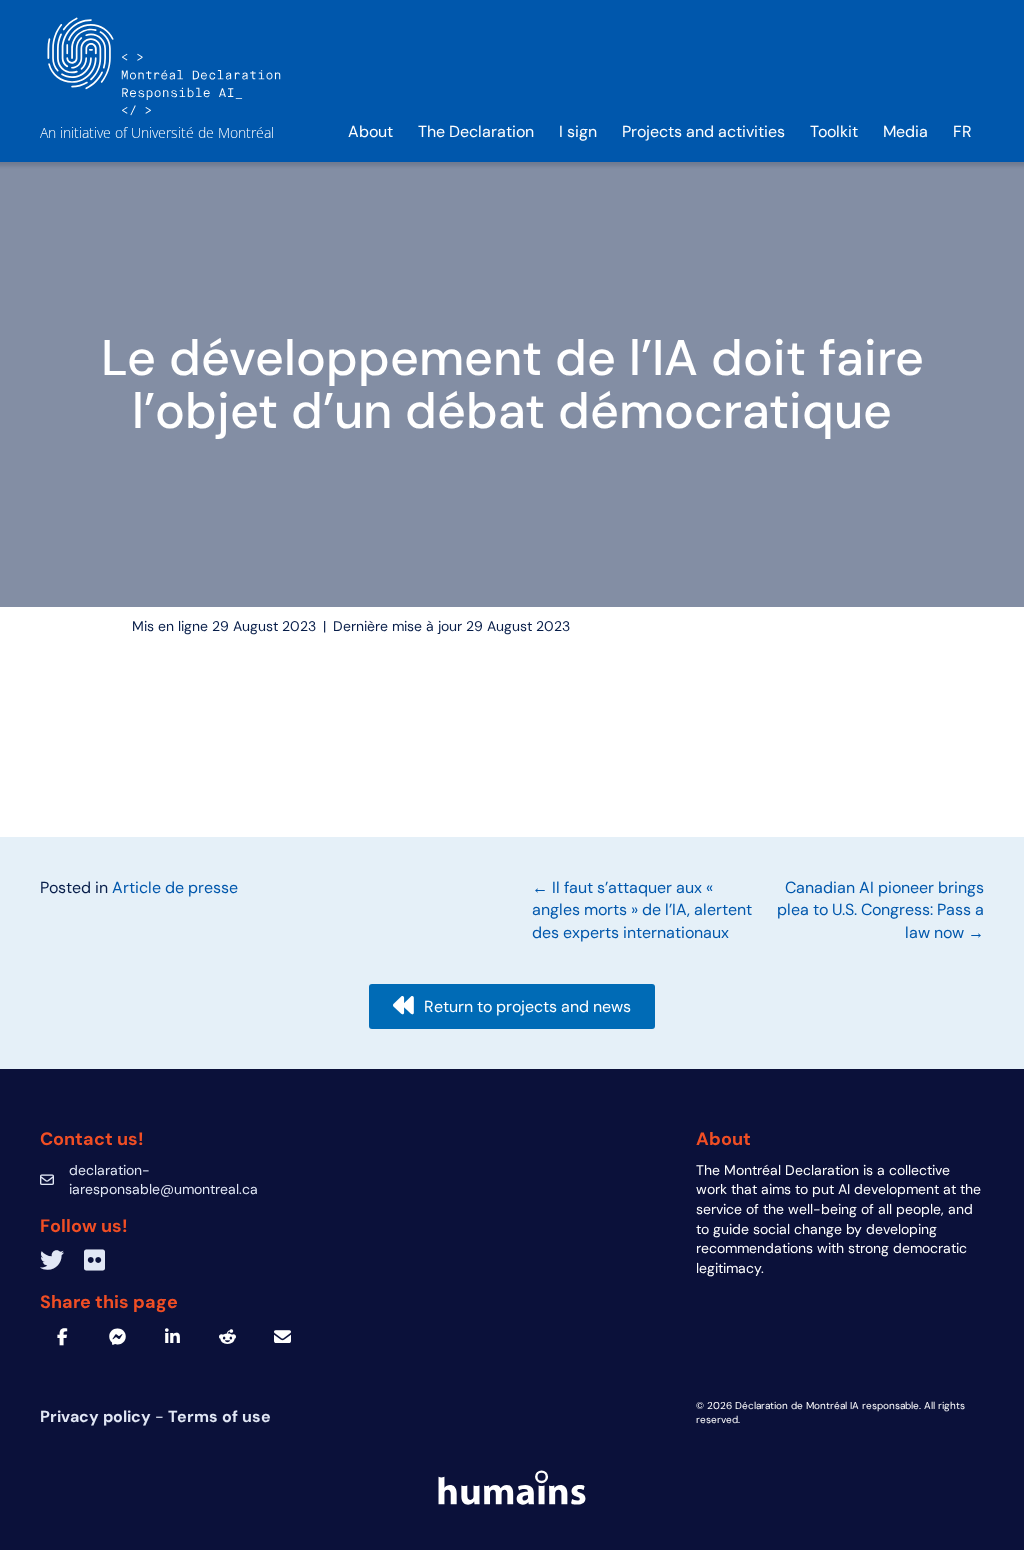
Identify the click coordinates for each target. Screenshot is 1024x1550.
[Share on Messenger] (117, 1336)
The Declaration (476, 131)
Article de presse (175, 887)
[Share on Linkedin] (172, 1336)
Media (905, 131)
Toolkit (834, 131)
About (370, 131)
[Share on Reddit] (227, 1336)
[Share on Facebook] (62, 1336)
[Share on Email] (282, 1336)
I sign (578, 131)
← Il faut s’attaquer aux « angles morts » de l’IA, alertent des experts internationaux (642, 910)
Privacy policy (97, 1416)
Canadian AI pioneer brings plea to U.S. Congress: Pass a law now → (880, 910)
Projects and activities (703, 131)
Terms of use (219, 1416)
